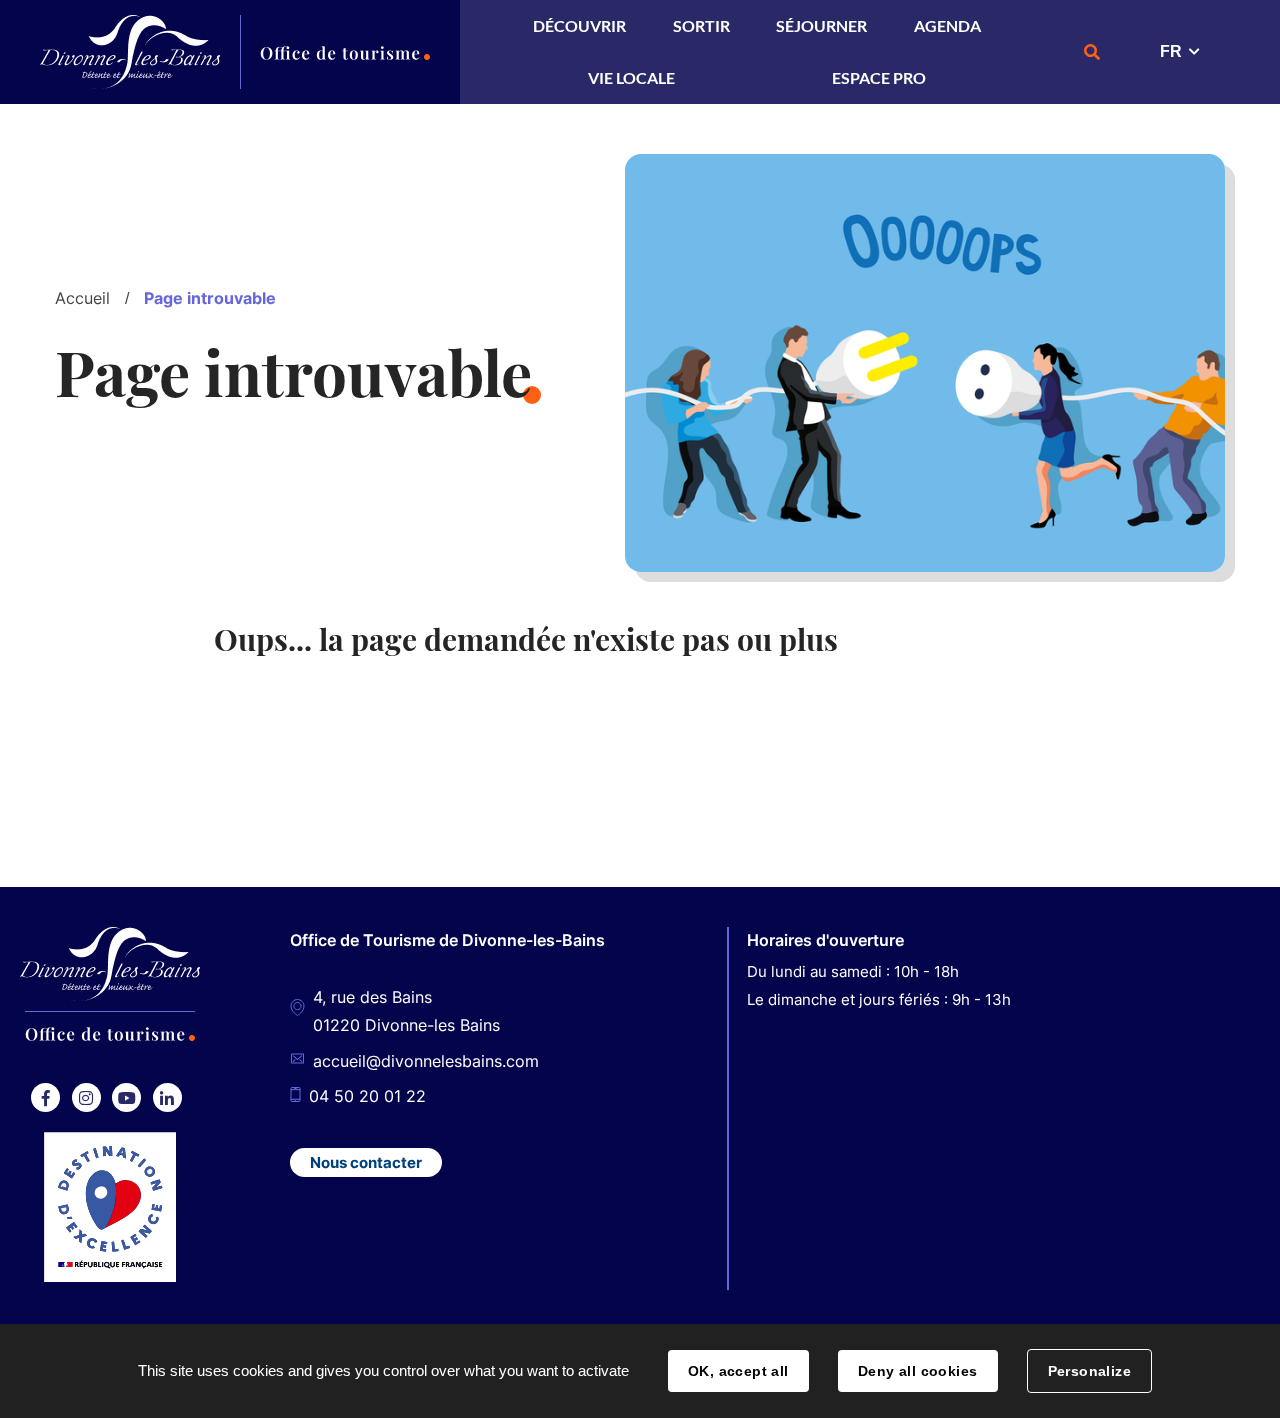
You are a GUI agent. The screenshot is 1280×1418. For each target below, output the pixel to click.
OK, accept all (738, 1371)
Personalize (1090, 1371)
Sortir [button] (701, 25)
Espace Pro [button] (879, 77)
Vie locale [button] (631, 77)
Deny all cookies (918, 1371)
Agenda (947, 25)
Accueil (82, 298)
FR (1171, 51)
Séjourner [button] (821, 25)
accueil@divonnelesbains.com (426, 1061)
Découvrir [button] (579, 25)
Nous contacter (366, 1162)
